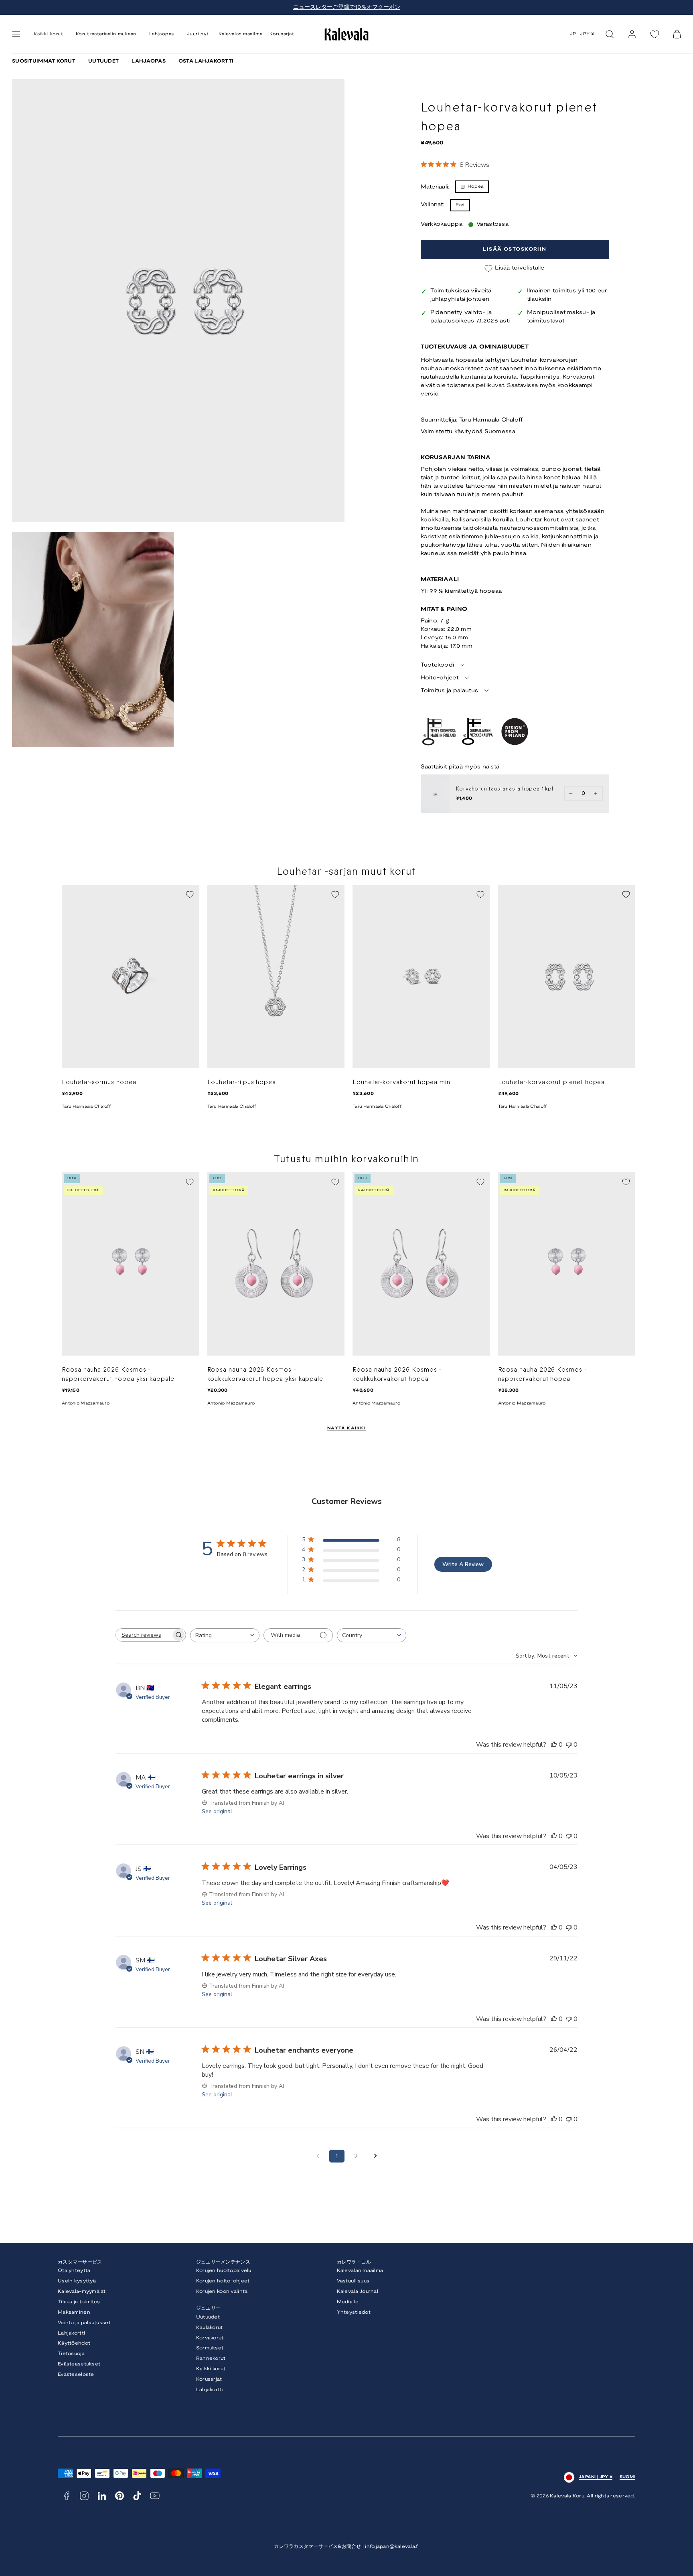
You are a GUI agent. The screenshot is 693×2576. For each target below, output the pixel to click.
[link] (632, 34)
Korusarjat (282, 34)
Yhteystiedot (354, 2312)
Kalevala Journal (358, 2291)
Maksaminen (74, 2312)
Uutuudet (208, 2317)
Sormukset (210, 2348)
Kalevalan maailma (240, 34)
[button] (16, 34)
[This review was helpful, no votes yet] (554, 1745)
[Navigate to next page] (375, 2156)
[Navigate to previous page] (318, 2156)
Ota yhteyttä (74, 2271)
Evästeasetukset (79, 2364)
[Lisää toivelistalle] (190, 894)
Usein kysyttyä (77, 2281)
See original (217, 1811)
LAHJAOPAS (149, 61)
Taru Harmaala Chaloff (491, 420)
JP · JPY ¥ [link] (583, 34)
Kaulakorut (210, 2328)
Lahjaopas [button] (162, 34)
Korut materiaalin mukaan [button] (106, 34)
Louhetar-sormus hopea (99, 1082)
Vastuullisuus (353, 2281)
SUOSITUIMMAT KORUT (44, 61)
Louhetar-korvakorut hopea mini (402, 1082)
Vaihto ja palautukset (84, 2323)
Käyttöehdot (74, 2343)
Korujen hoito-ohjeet (223, 2281)
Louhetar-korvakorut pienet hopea (552, 1082)
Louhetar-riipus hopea (242, 1082)
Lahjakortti (71, 2333)
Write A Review (463, 1564)
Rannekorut (211, 2358)
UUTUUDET (103, 61)
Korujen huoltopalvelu (224, 2271)
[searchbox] (144, 1635)
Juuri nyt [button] (198, 34)
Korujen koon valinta (222, 2291)
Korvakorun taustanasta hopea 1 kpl (505, 789)
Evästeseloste (76, 2374)
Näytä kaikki (346, 1428)
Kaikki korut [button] (48, 34)
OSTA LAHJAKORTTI (206, 61)
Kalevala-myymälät (82, 2291)
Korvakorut (210, 2338)
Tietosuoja (71, 2354)
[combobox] (225, 1635)
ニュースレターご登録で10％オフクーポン (347, 7)
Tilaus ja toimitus (79, 2302)
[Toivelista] (654, 34)
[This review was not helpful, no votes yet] (569, 1745)
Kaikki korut (211, 2369)
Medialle (348, 2302)
